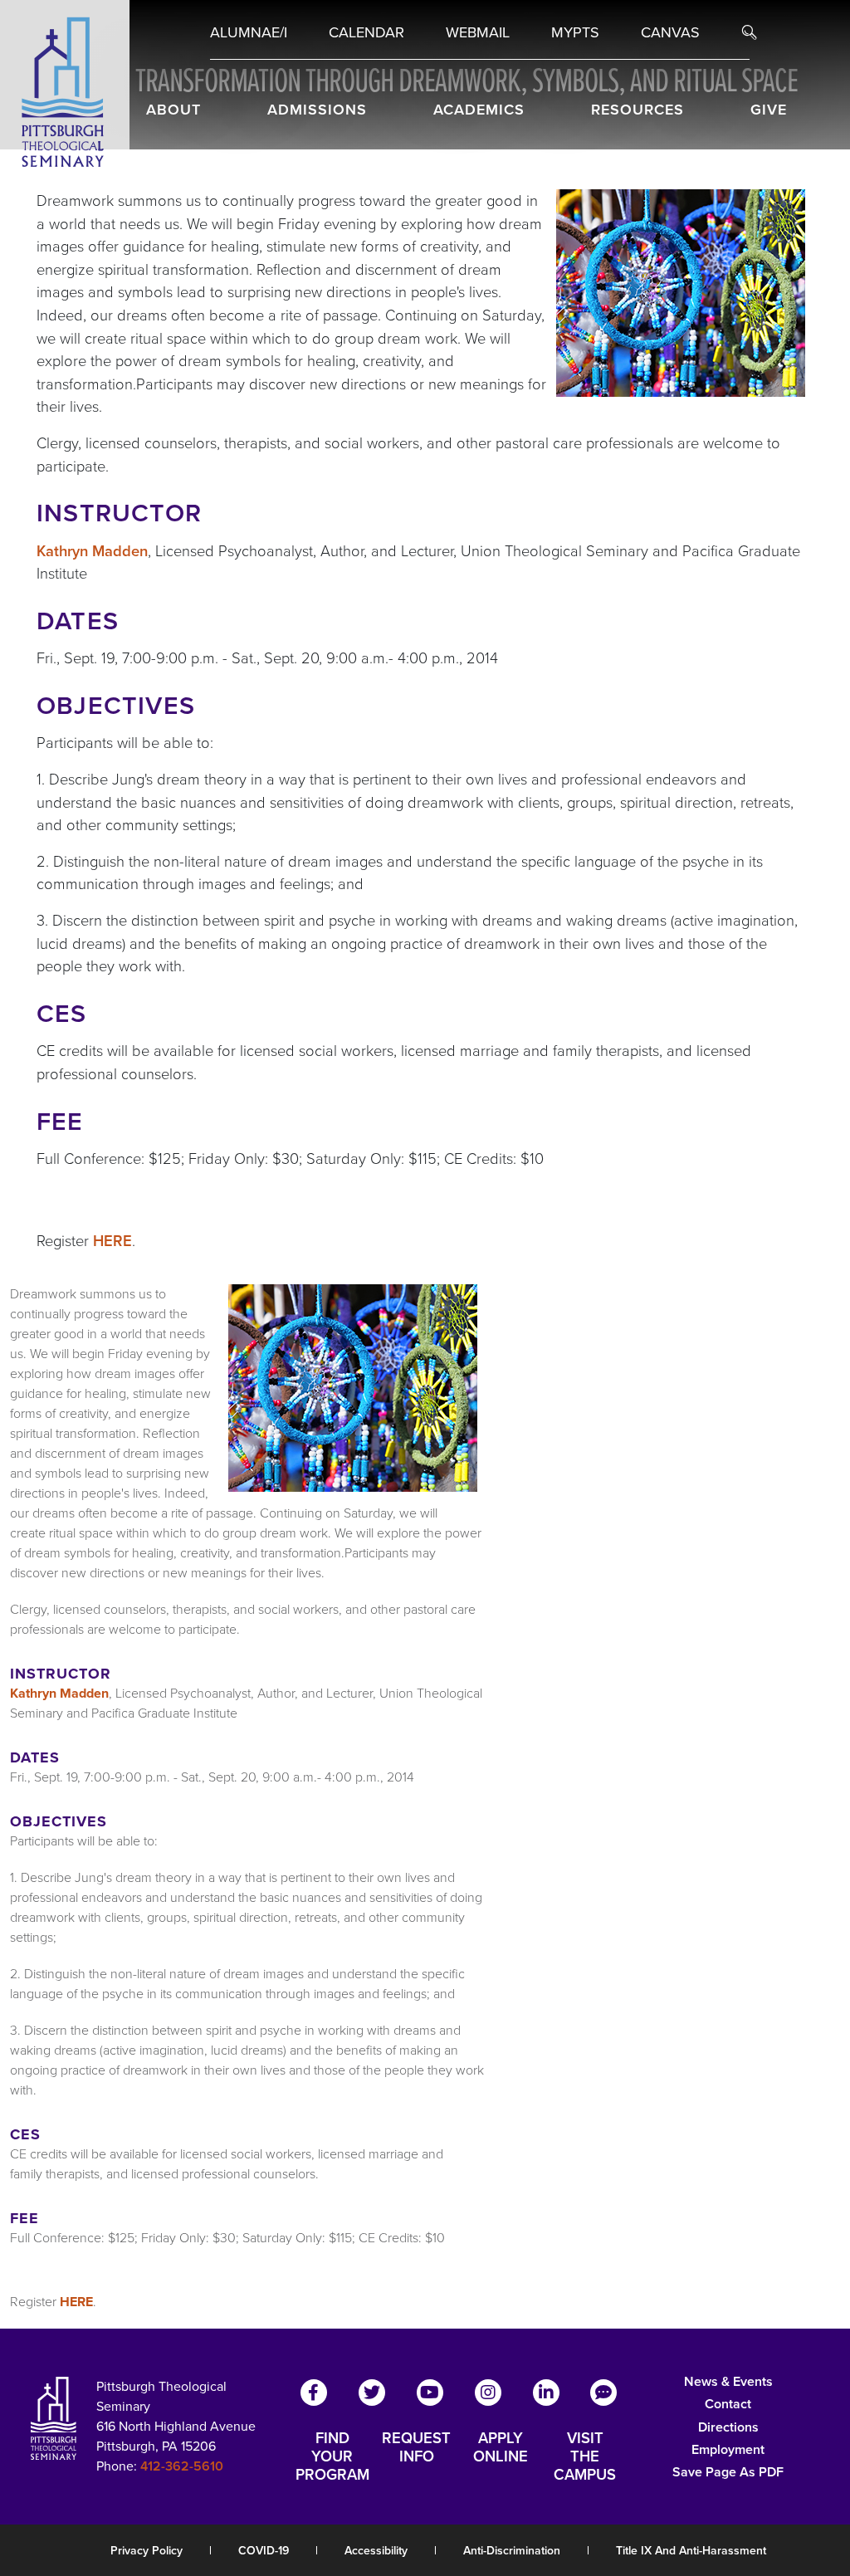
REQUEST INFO (416, 2448)
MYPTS (575, 32)
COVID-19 (264, 2551)
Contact (728, 2404)
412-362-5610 (182, 2466)
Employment (728, 2449)
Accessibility (376, 2551)
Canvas (670, 32)
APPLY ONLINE (501, 2448)
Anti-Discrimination (512, 2551)
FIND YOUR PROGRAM (332, 2456)
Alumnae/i (249, 32)
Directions (728, 2427)
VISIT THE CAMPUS (585, 2456)
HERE (112, 1241)
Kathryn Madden (92, 551)
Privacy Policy (147, 2551)
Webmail (478, 32)
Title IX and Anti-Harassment (691, 2551)
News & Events (728, 2381)
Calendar (366, 32)
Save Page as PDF (728, 2472)
